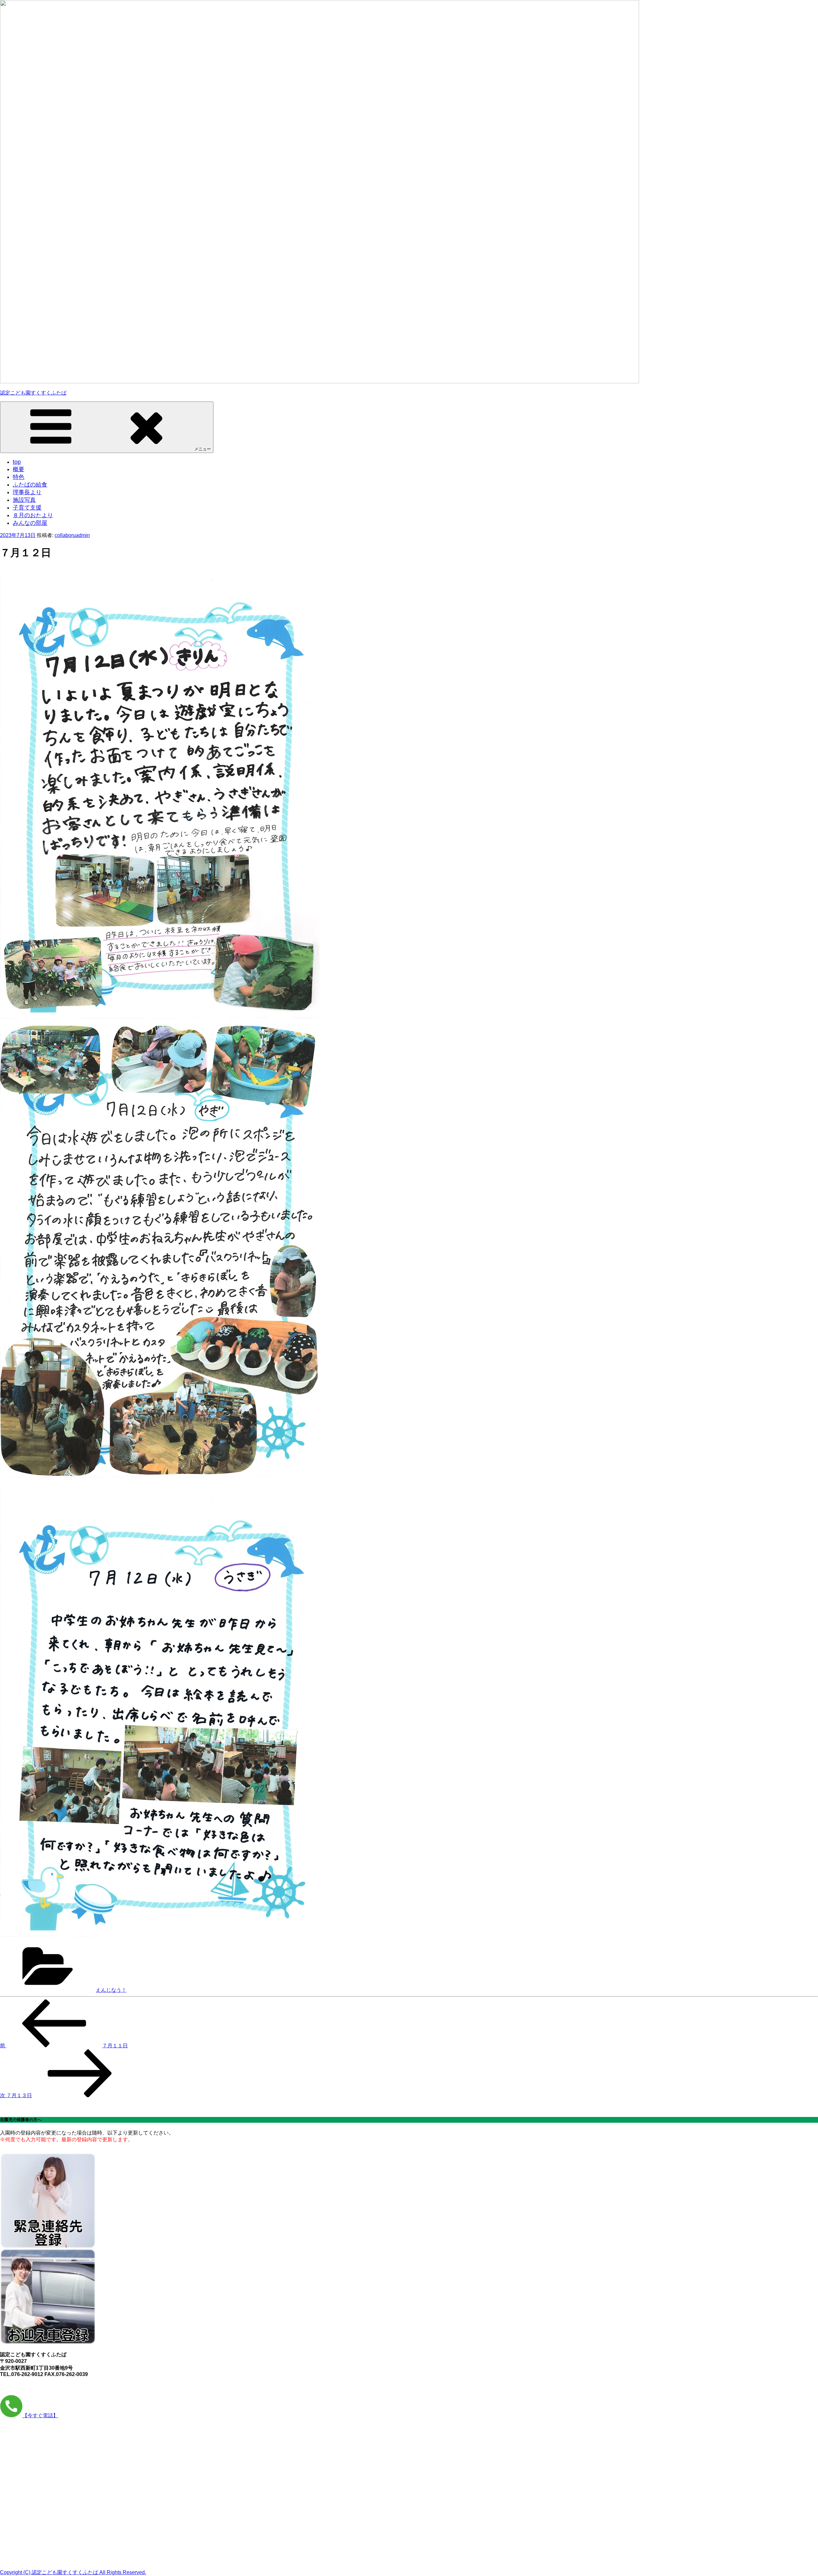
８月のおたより (33, 515)
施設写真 (24, 500)
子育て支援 (27, 508)
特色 (19, 477)
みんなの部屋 (30, 523)
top (17, 462)
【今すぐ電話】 (40, 2415)
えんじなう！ (111, 1990)
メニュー (203, 449)
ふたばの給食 (30, 485)
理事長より (27, 492)
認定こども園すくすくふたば (33, 393)
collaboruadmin (72, 535)
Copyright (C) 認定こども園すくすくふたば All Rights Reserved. (73, 2572)
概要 (19, 469)
